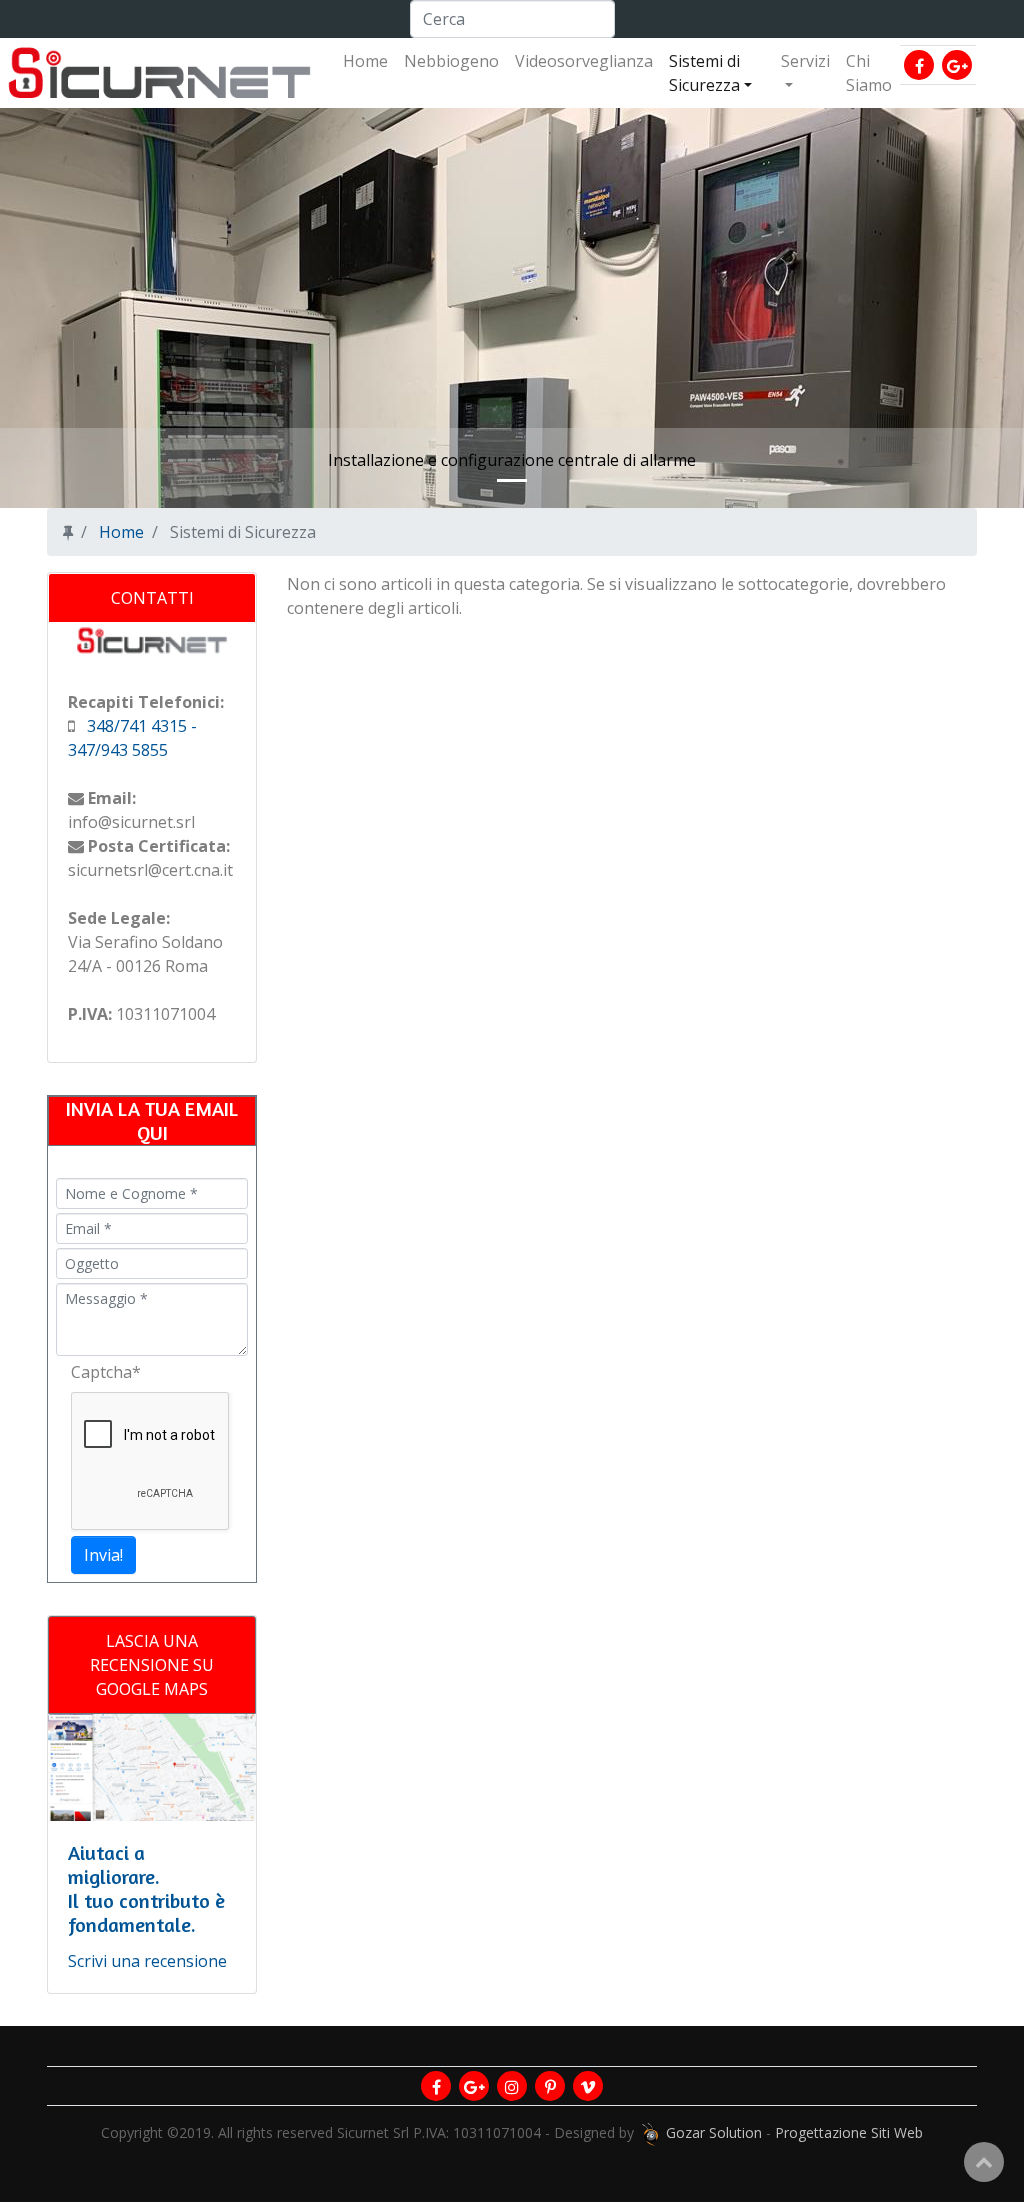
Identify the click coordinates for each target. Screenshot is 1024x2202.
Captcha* (106, 1372)
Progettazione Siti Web (849, 2132)
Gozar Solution (714, 2132)
